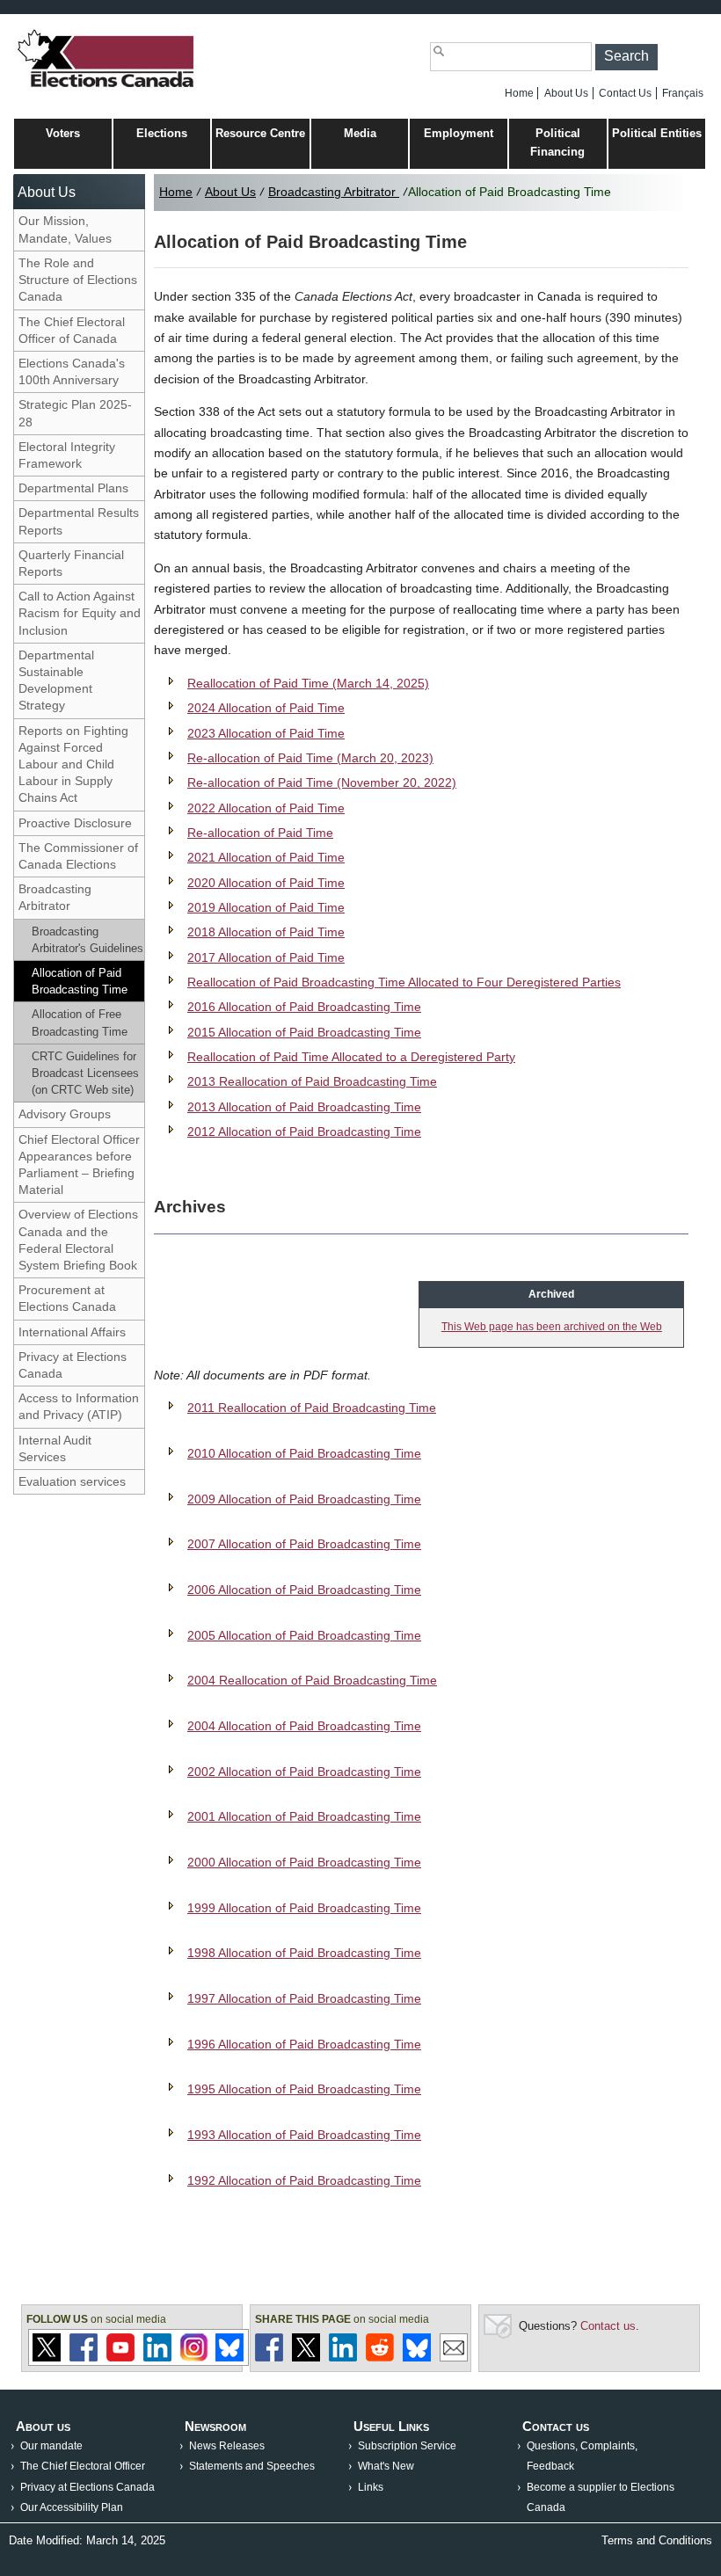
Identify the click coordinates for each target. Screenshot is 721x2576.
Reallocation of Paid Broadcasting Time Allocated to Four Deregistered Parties (404, 982)
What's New (386, 2466)
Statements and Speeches (252, 2466)
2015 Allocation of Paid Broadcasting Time (304, 1032)
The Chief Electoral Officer (83, 2466)
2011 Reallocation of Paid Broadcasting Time (312, 1408)
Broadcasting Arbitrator (55, 897)
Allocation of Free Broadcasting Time (80, 1022)
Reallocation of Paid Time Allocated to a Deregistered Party (351, 1057)
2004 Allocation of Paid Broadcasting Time (304, 1726)
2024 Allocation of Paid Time (266, 708)
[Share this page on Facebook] (269, 2358)
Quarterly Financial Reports (71, 563)
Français (683, 93)
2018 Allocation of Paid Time (266, 932)
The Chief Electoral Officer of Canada (72, 330)
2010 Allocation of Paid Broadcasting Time (304, 1453)
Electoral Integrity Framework (67, 455)
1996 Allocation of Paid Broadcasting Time (304, 2044)
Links (371, 2487)
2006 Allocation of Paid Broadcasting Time (304, 1590)
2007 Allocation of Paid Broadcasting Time (304, 1544)
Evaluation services (72, 1481)
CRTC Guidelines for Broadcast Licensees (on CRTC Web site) (85, 1073)
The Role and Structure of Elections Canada (78, 280)
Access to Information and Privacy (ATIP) (79, 1406)
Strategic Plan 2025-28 (75, 413)
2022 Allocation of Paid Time (266, 808)
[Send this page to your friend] (454, 2358)
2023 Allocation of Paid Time (266, 733)
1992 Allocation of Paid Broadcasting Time (304, 2180)
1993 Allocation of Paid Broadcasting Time (304, 2135)
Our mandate (51, 2446)
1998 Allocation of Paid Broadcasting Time (304, 1953)
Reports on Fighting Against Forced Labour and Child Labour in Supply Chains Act (73, 764)
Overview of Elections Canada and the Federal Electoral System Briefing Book (78, 1240)
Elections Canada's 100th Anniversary (72, 371)
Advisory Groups (65, 1114)
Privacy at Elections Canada (73, 1365)
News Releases (227, 2446)
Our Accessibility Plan (72, 2507)
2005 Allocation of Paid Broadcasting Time (304, 1635)
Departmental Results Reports (79, 521)
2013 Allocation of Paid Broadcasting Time (304, 1107)
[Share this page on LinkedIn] (343, 2358)
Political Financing (557, 142)
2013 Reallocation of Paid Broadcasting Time (312, 1081)
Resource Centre (260, 133)
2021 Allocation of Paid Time (266, 857)
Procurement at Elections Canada (67, 1298)
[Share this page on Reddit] (380, 2358)
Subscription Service (407, 2446)
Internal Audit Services (55, 1448)
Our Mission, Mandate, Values (65, 229)
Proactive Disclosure (75, 823)
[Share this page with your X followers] (306, 2358)
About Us (566, 93)
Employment (459, 133)
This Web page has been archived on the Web (552, 1327)
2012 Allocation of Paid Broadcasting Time (304, 1132)
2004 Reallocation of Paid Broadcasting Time (312, 1680)
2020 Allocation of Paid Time (266, 883)
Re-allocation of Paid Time (260, 833)
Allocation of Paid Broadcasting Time (80, 981)
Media (360, 133)
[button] (626, 57)
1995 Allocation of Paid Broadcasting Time (304, 2089)
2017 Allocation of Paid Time (266, 957)
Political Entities (657, 133)
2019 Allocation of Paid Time (266, 907)
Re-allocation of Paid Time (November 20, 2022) (322, 782)
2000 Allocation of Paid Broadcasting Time (304, 1862)
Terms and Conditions (657, 2540)
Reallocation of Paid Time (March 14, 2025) (308, 683)
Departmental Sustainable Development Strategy (56, 680)
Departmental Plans (73, 488)
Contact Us (625, 93)
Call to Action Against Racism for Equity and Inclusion (80, 613)
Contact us (608, 2326)
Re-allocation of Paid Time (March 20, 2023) (310, 758)
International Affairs (72, 1332)
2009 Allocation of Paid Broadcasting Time (304, 1499)
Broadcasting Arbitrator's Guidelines (87, 940)
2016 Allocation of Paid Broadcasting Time (304, 1007)
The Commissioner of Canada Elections (78, 856)
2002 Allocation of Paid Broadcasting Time (304, 1772)
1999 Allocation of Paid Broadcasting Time (304, 1908)
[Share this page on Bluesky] (417, 2358)
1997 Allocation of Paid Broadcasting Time (304, 1998)
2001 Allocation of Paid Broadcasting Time (304, 1816)
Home (519, 93)
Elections (162, 133)
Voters (63, 133)
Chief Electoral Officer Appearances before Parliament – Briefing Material (79, 1165)
